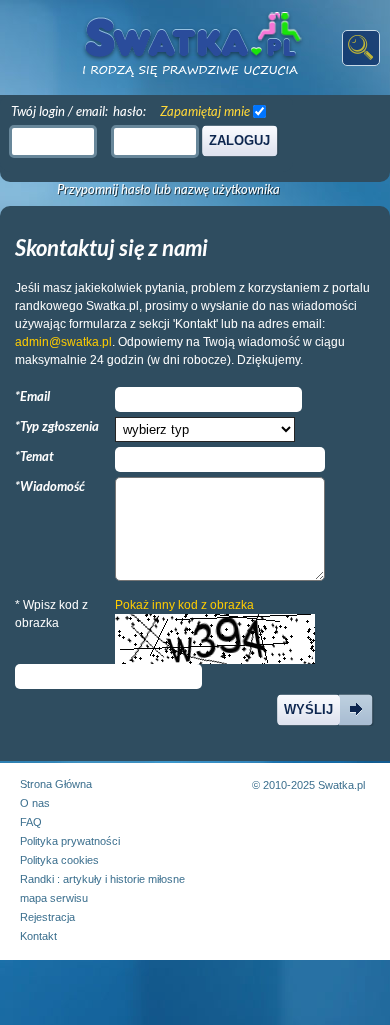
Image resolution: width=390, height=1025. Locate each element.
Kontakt (38, 936)
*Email (32, 396)
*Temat (34, 456)
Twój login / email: (59, 111)
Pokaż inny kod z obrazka (184, 605)
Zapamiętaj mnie (205, 111)
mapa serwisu (54, 898)
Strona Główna (56, 784)
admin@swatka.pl (63, 342)
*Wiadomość (50, 486)
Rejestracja (47, 917)
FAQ (31, 822)
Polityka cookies (59, 860)
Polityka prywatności (70, 841)
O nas (35, 803)
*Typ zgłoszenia (57, 426)
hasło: (129, 111)
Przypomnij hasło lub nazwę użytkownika (168, 189)
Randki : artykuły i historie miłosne (102, 879)
